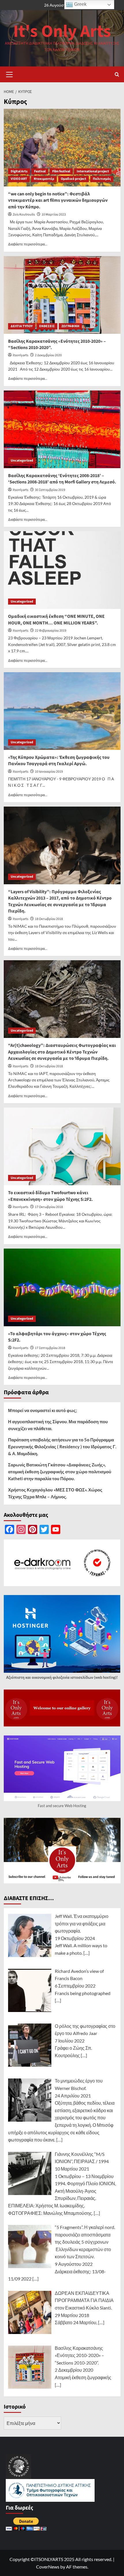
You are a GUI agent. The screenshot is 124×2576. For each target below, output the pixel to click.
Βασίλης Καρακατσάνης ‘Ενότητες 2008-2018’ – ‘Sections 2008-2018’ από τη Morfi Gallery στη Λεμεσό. (62, 479)
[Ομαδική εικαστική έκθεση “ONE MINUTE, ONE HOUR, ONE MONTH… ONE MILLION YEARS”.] (62, 570)
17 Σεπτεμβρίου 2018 (50, 1348)
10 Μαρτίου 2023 (54, 215)
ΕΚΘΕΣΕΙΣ (47, 326)
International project (93, 171)
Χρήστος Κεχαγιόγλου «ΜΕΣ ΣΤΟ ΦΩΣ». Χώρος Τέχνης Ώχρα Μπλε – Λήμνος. (55, 1493)
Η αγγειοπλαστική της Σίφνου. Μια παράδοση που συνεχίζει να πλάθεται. (58, 1425)
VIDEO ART (19, 179)
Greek (80, 4)
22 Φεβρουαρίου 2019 (51, 631)
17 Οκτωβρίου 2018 (49, 1207)
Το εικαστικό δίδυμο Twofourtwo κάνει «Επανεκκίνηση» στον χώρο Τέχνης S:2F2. (50, 1196)
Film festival (61, 171)
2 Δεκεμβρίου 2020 (48, 355)
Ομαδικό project (74, 179)
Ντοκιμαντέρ (44, 179)
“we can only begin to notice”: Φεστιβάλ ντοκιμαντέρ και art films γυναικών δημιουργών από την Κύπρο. (58, 200)
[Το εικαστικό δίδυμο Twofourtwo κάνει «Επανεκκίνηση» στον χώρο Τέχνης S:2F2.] (62, 1146)
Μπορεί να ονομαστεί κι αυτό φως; (43, 1410)
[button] (10, 74)
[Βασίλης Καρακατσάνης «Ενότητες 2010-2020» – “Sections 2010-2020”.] (62, 295)
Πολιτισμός (102, 179)
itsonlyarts (20, 355)
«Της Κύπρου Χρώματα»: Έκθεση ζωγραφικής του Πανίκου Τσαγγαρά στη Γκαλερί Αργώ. (59, 761)
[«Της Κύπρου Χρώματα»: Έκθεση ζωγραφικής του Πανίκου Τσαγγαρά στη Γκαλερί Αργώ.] (62, 711)
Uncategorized (22, 461)
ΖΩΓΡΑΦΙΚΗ (70, 326)
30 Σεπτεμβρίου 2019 (50, 490)
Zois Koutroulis (24, 215)
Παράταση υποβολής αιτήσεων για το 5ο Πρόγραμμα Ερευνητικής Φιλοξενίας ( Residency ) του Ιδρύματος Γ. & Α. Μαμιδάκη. (62, 1447)
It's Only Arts (62, 32)
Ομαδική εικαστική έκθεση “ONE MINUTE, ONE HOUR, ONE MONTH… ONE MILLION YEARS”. (56, 620)
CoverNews (48, 2567)
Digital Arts (19, 171)
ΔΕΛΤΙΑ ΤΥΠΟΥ (22, 326)
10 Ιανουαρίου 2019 (49, 772)
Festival (40, 171)
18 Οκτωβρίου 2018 (49, 919)
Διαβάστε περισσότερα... (28, 244)
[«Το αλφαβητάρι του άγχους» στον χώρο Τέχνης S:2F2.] (62, 1287)
